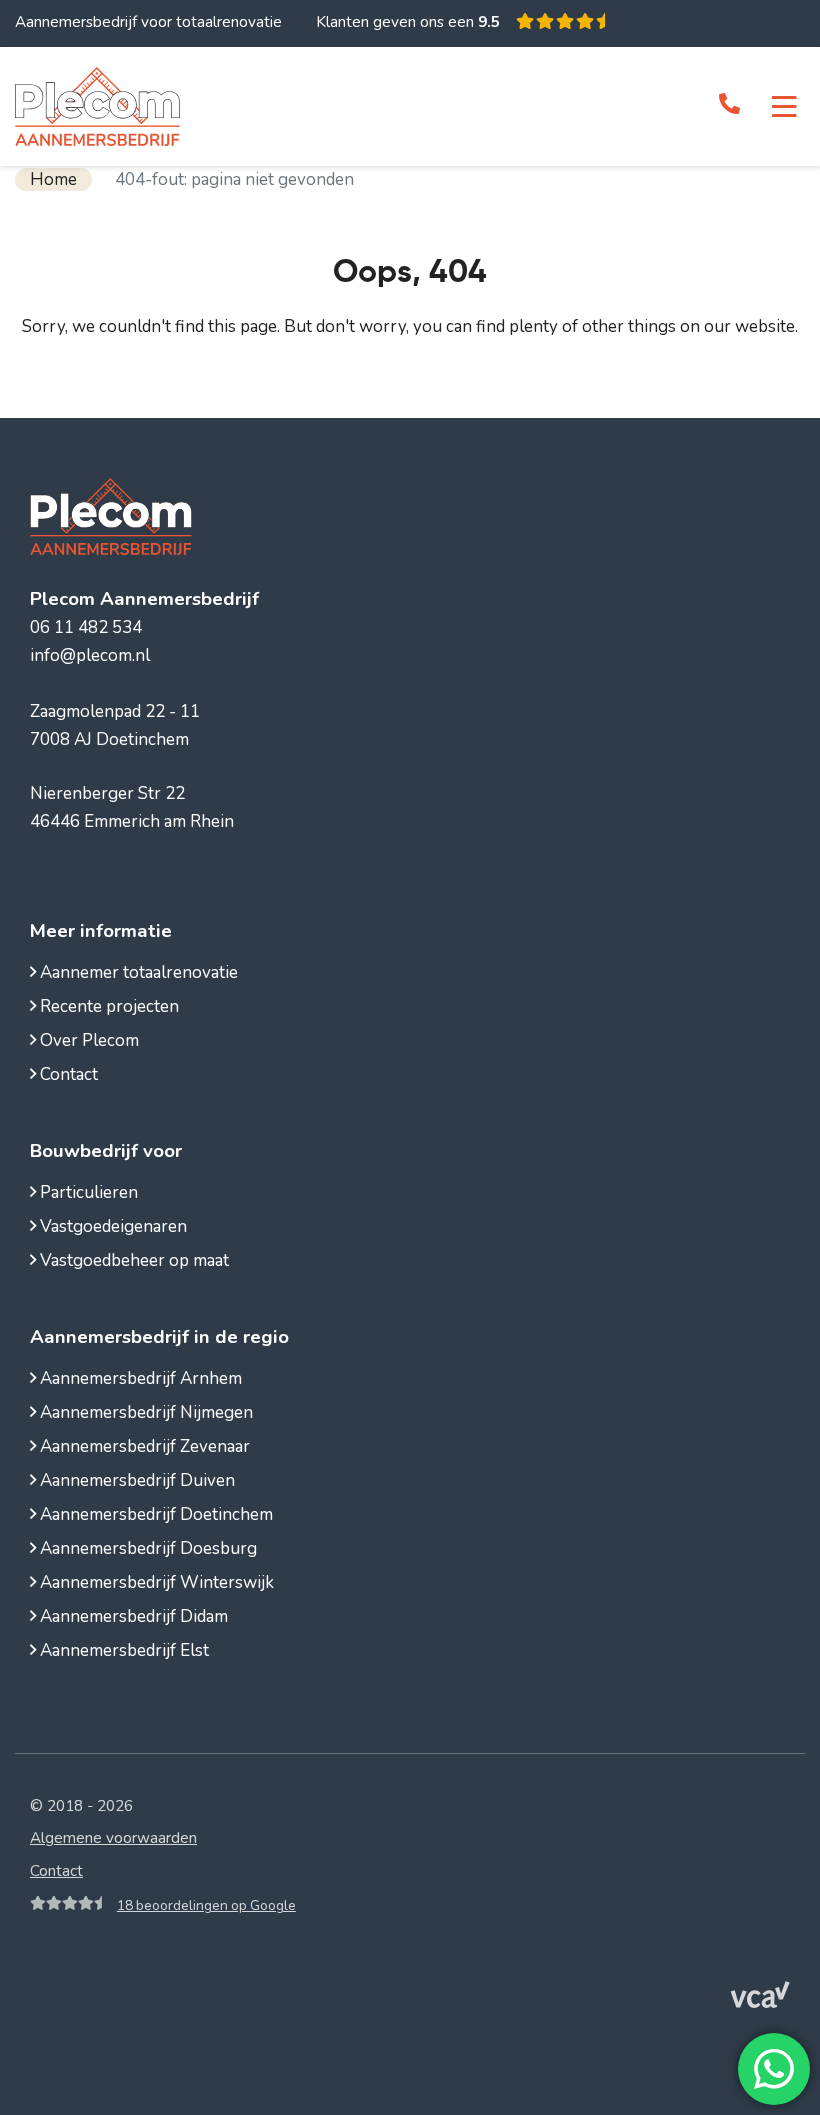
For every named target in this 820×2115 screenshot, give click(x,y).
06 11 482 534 (86, 627)
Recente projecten (107, 1006)
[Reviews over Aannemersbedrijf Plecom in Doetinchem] (560, 22)
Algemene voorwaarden (113, 1838)
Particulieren (87, 1192)
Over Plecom (87, 1040)
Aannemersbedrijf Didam (132, 1616)
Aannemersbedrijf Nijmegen (144, 1412)
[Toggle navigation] (784, 107)
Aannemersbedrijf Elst (122, 1650)
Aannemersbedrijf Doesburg (146, 1548)
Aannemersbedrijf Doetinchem (154, 1514)
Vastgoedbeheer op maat (132, 1260)
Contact (67, 1074)
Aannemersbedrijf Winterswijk (155, 1582)
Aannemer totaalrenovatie (137, 972)
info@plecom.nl (90, 655)
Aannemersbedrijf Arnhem (139, 1378)
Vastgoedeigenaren (111, 1226)
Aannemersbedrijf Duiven (135, 1480)
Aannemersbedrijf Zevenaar (143, 1446)
